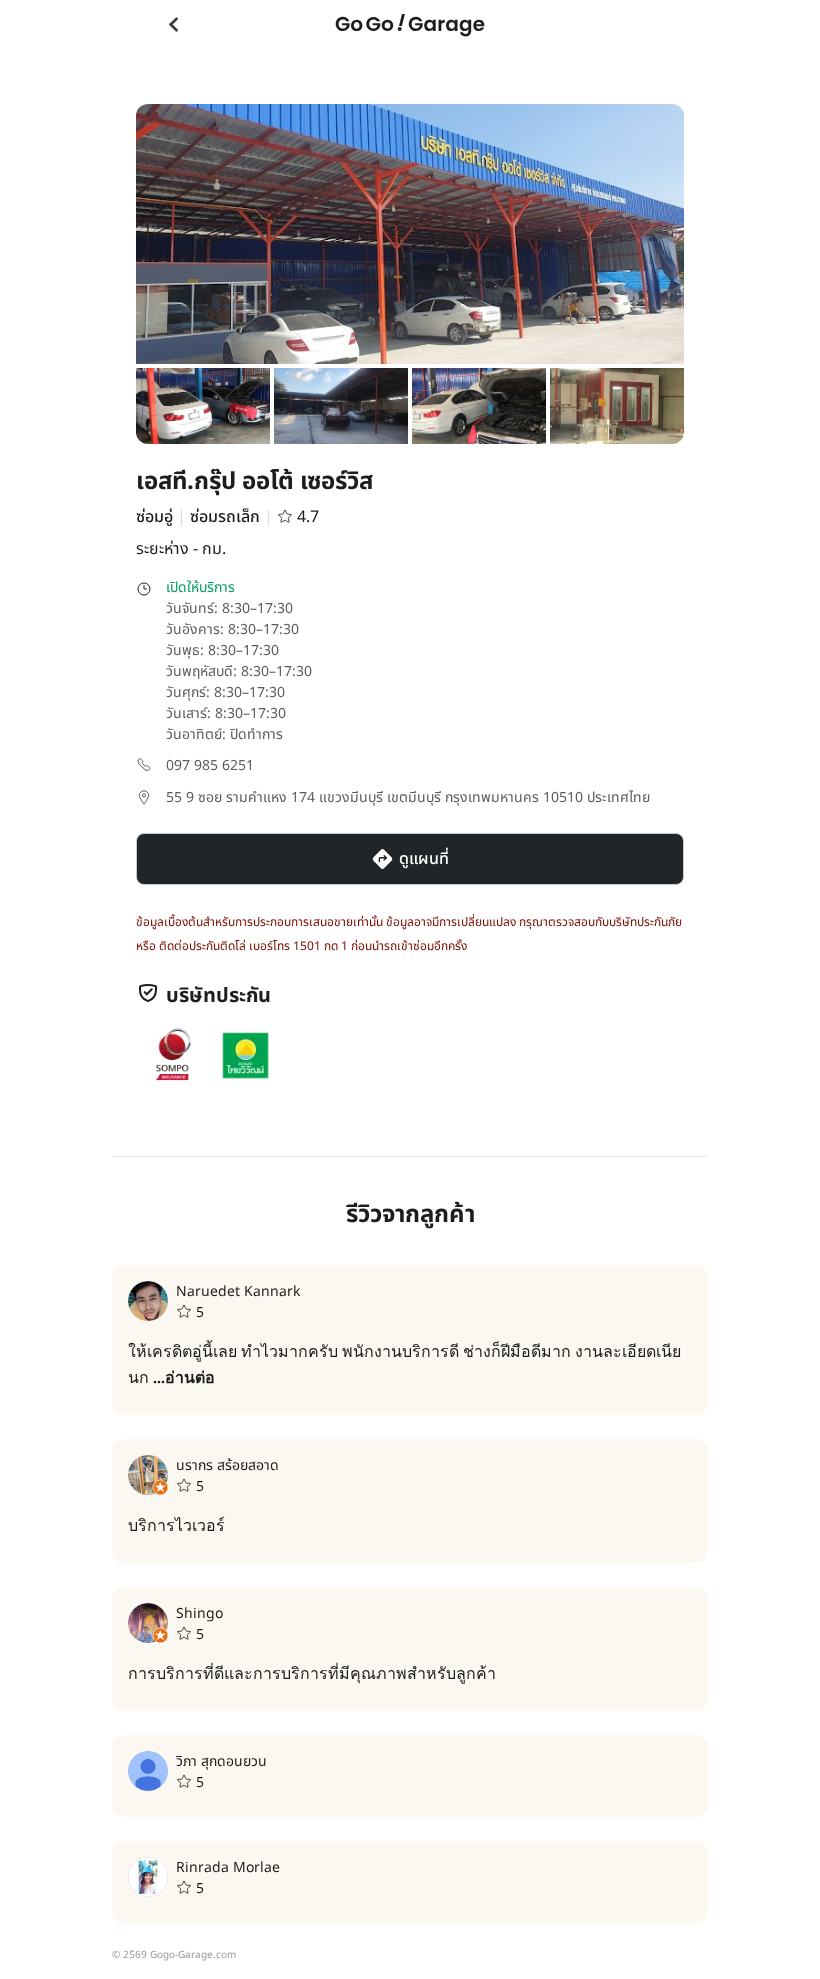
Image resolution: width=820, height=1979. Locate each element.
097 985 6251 (210, 765)
